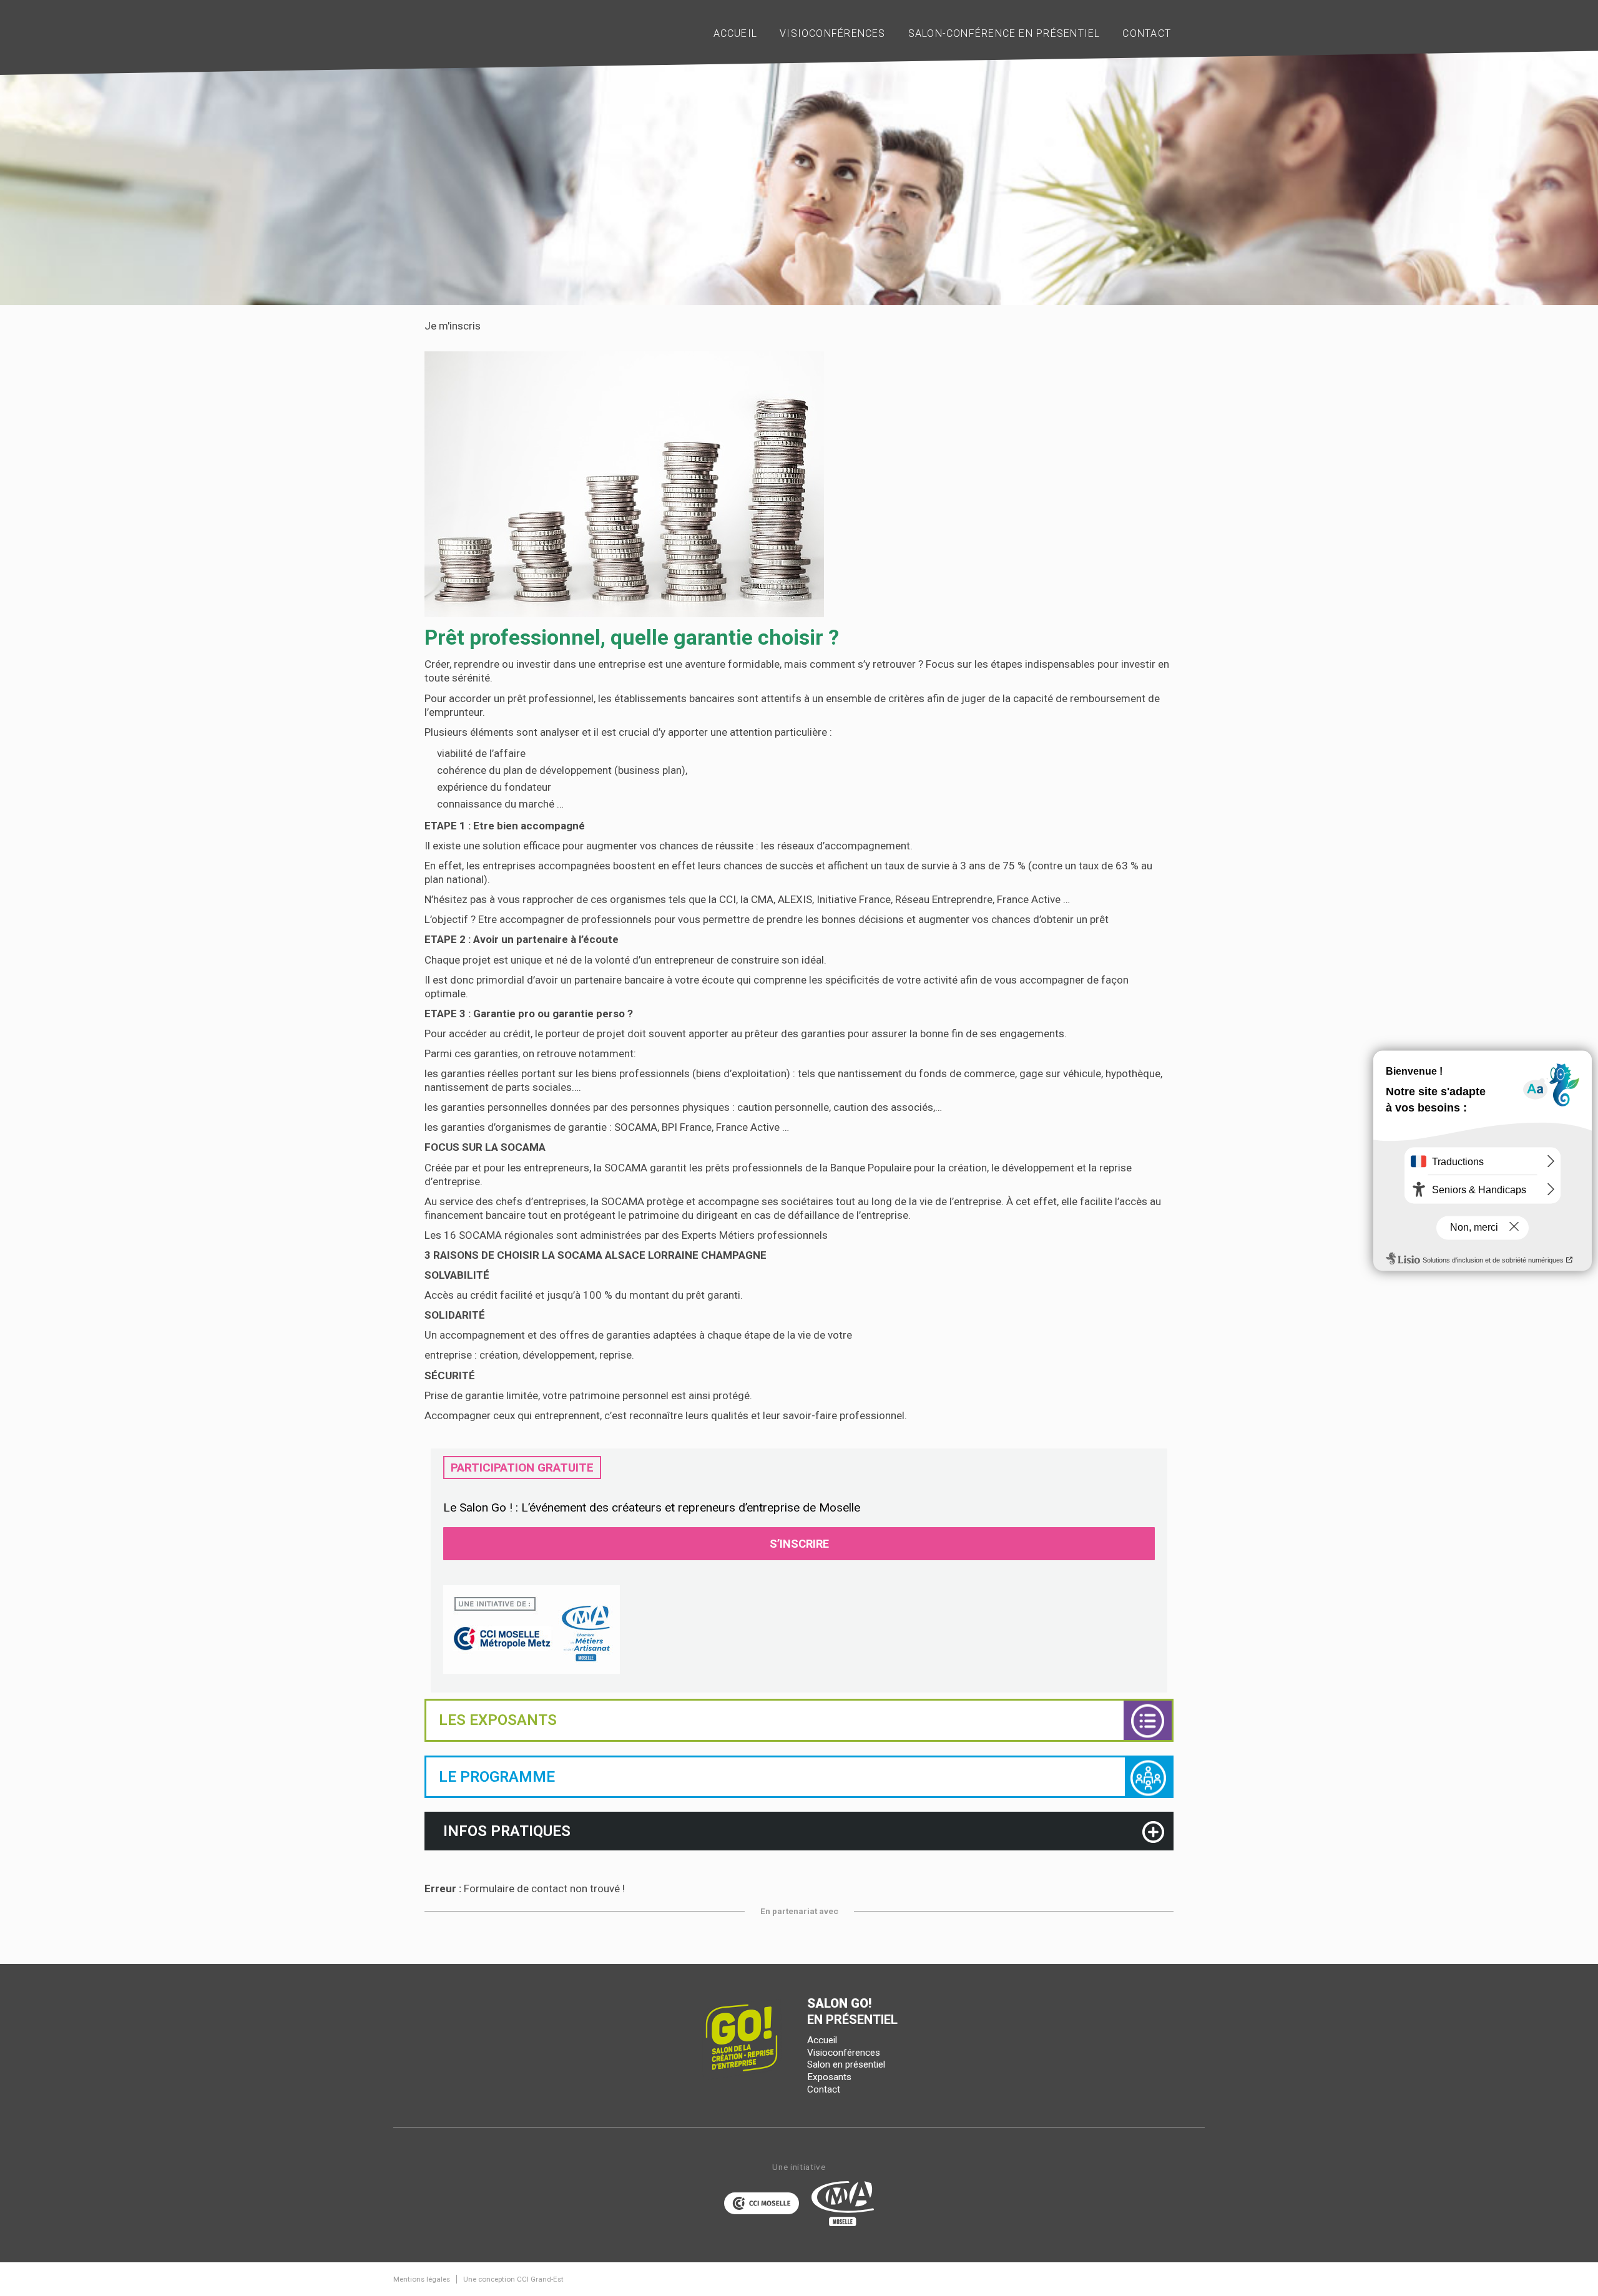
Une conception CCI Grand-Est (513, 2279)
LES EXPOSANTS (498, 1720)
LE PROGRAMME (497, 1777)
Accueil (822, 2040)
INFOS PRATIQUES (507, 1831)
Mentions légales (422, 2279)
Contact (824, 2089)
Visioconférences (844, 2053)
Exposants (829, 2077)
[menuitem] (736, 34)
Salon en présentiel (846, 2064)
